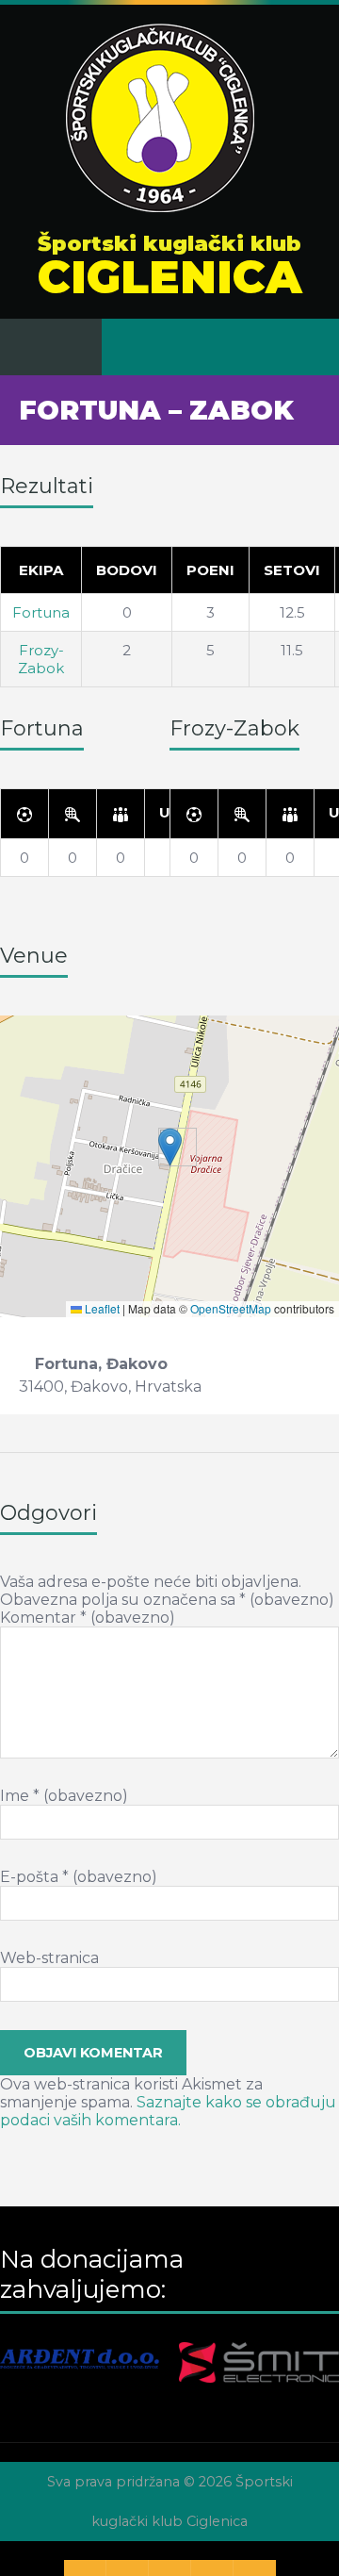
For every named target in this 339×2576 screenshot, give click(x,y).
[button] (170, 1147)
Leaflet (101, 1308)
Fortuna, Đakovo (101, 1364)
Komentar (88, 1618)
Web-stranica (49, 1958)
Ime (64, 1796)
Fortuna (41, 612)
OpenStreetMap (231, 1308)
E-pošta (79, 1877)
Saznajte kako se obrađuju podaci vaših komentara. (168, 2111)
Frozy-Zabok (41, 659)
